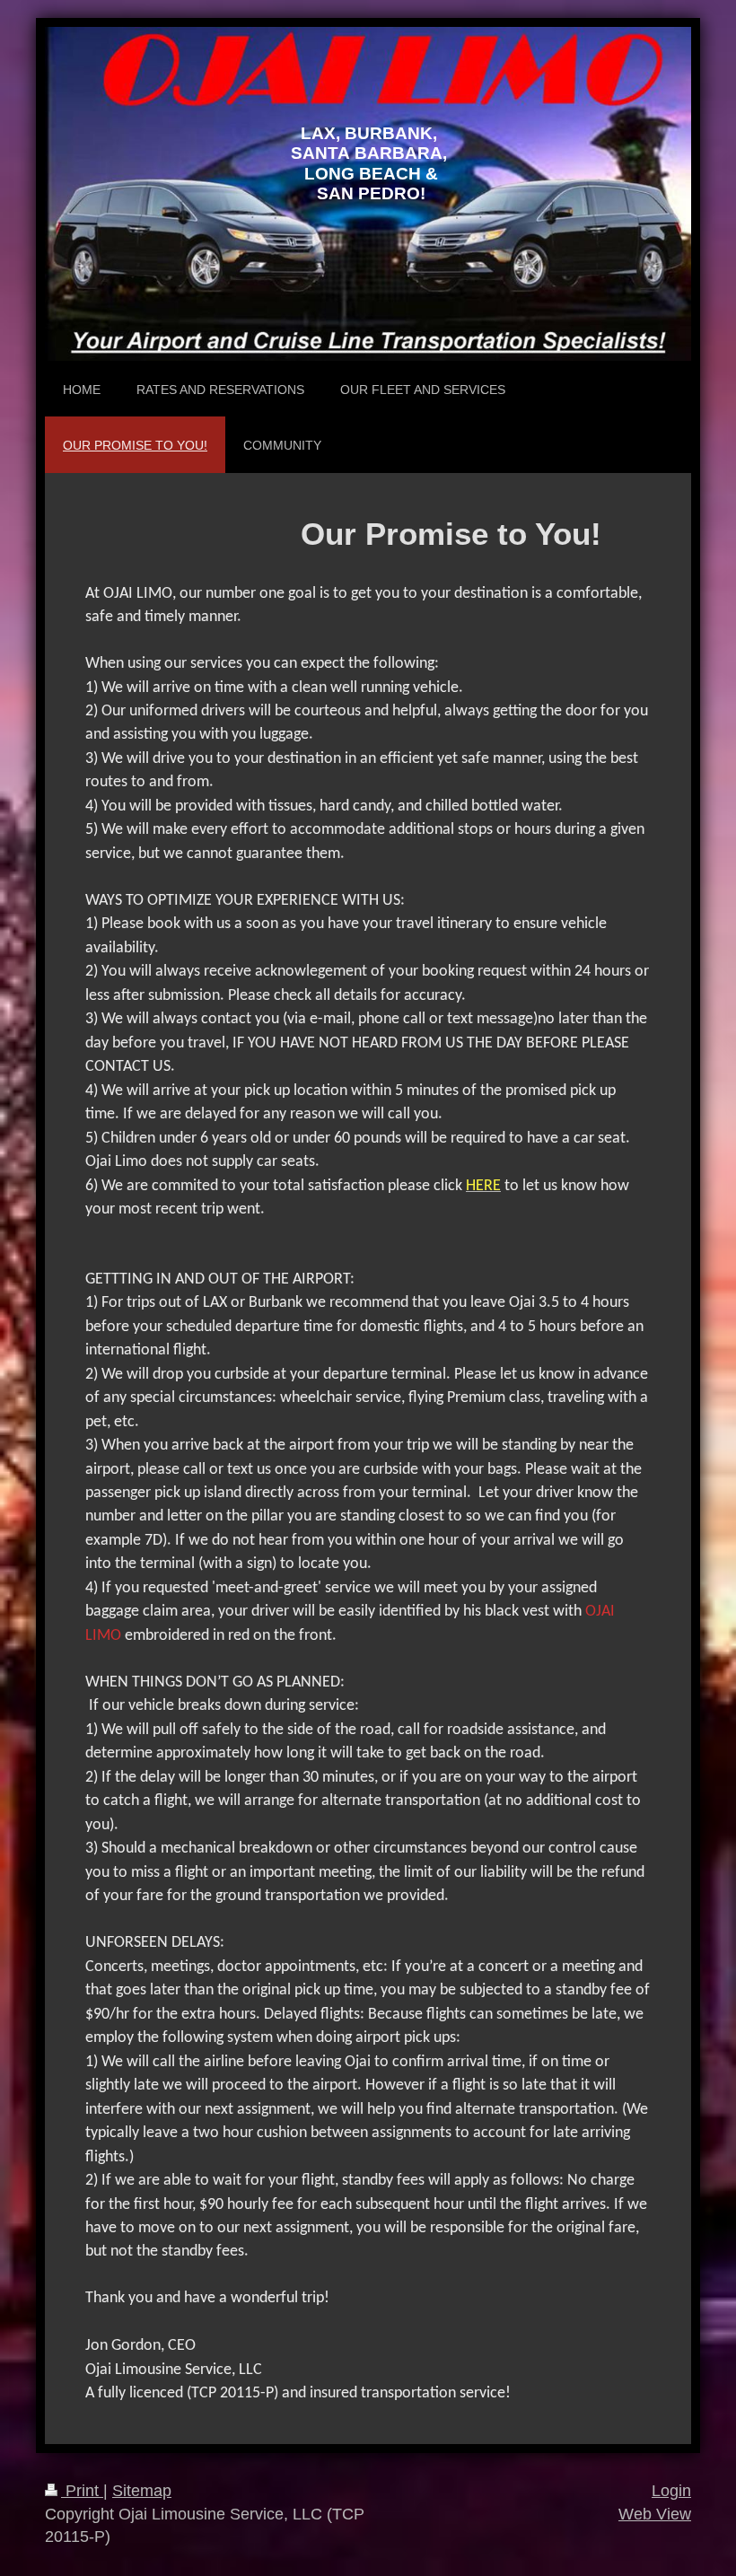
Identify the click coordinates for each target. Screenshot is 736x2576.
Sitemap (142, 2491)
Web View (655, 2514)
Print (82, 2491)
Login (671, 2491)
